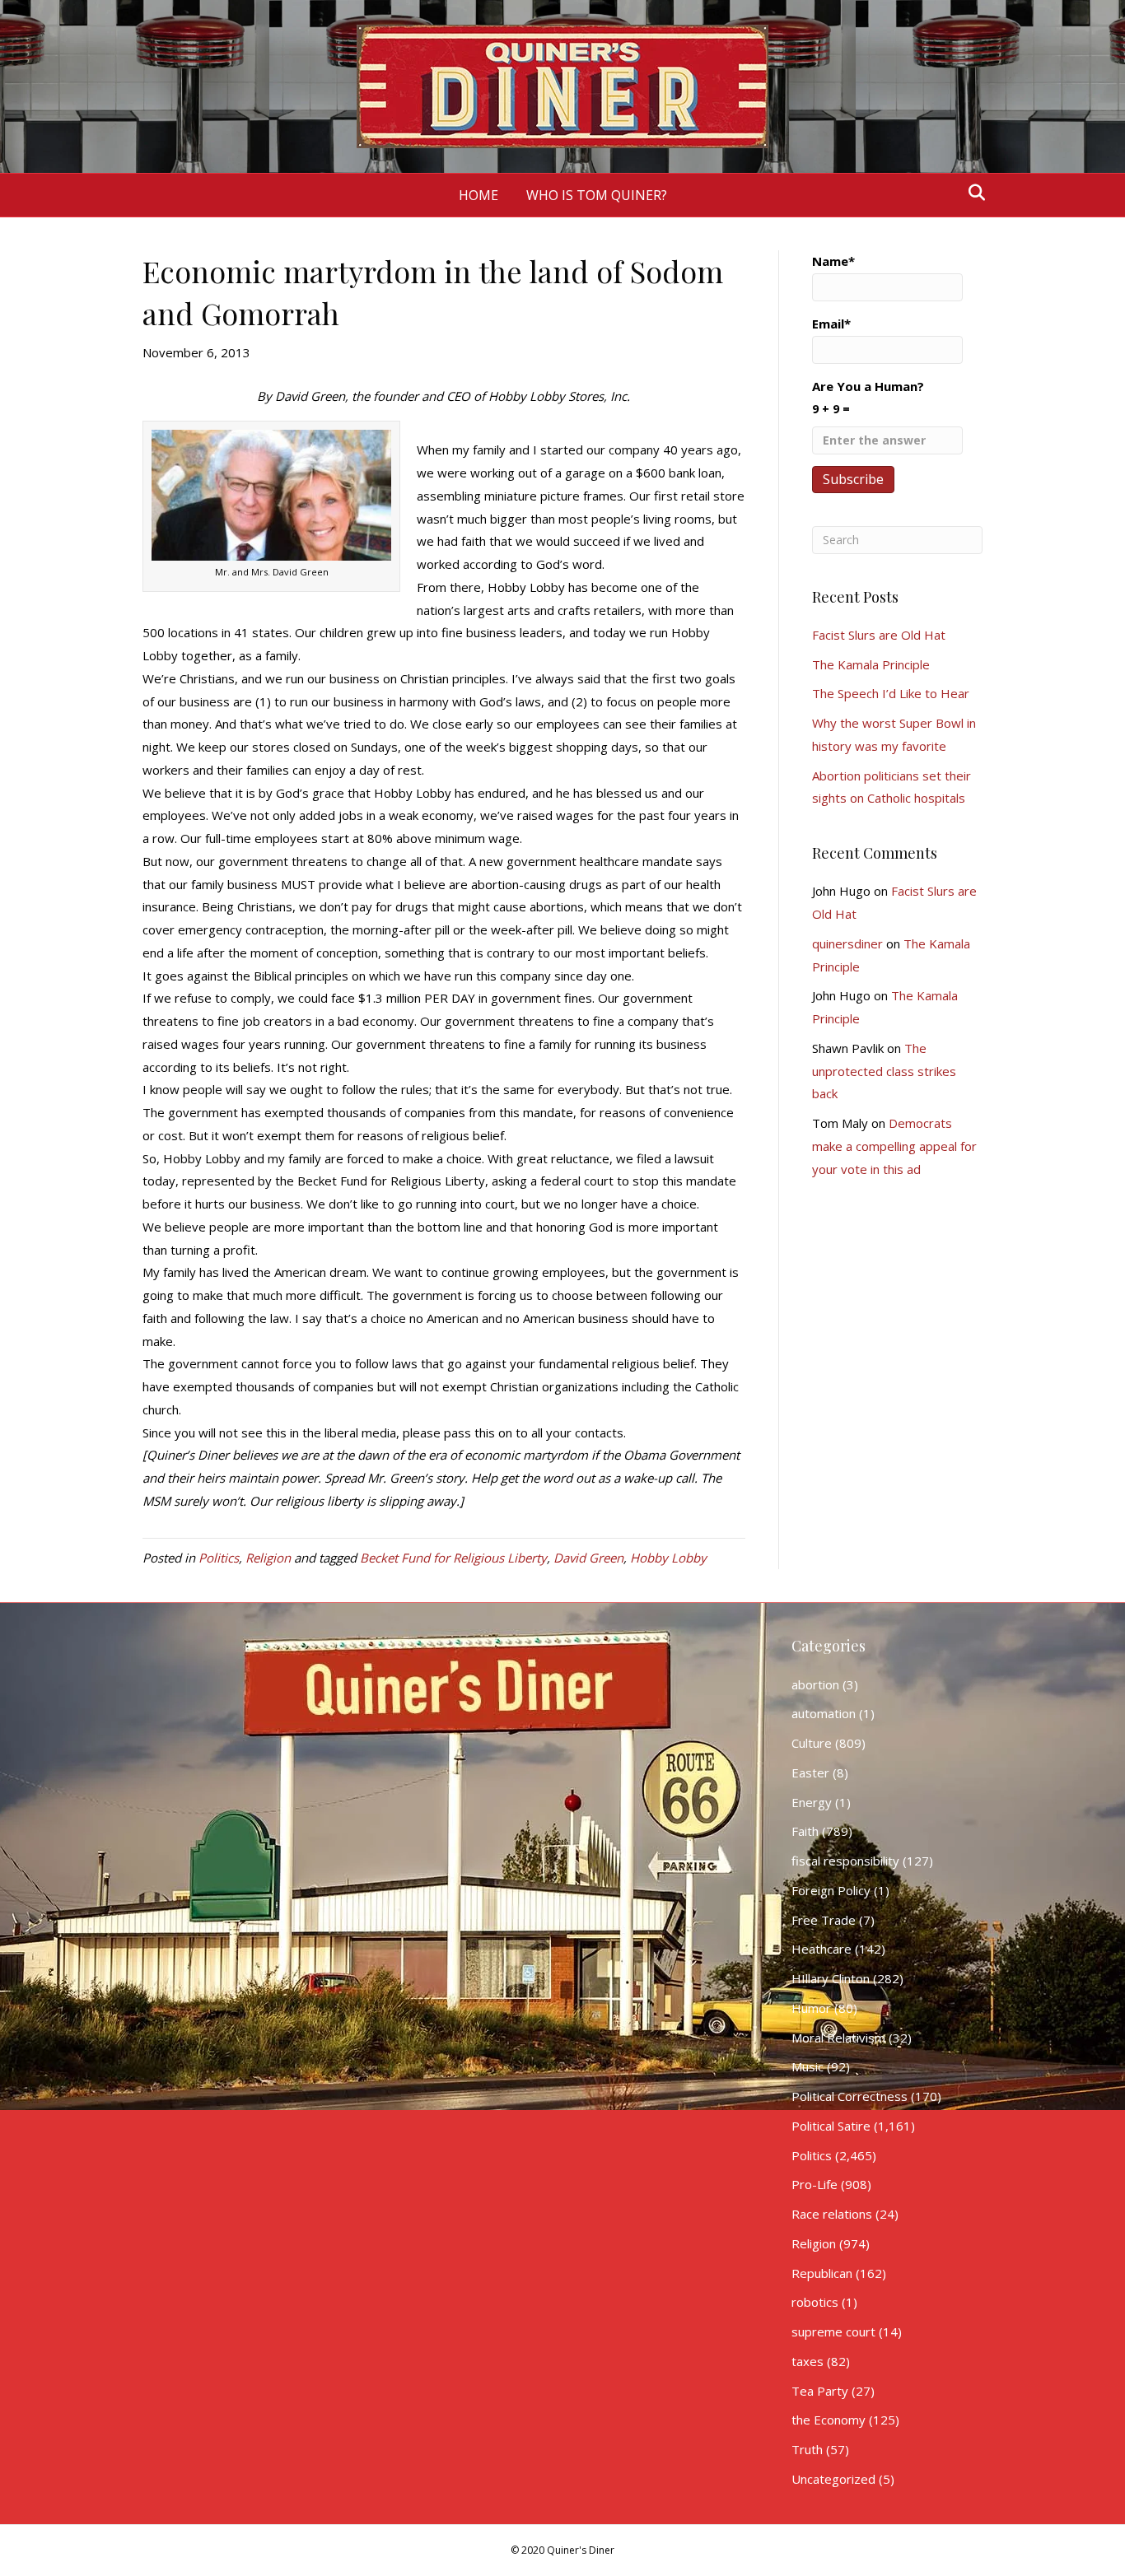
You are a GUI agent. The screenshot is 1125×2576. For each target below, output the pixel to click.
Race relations (832, 2214)
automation (824, 1713)
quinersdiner (847, 943)
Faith (805, 1831)
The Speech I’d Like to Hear (891, 693)
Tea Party (820, 2391)
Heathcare (822, 1949)
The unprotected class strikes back (884, 1071)
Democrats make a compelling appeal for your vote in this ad (894, 1146)
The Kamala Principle (871, 664)
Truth (807, 2449)
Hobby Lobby (668, 1558)
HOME (478, 195)
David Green (588, 1558)
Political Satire (831, 2126)
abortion (815, 1684)
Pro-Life (815, 2184)
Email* (831, 324)
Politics (219, 1558)
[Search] (972, 193)
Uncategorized (833, 2479)
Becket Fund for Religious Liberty (453, 1558)
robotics (815, 2302)
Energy (812, 1802)
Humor (811, 2008)
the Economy (829, 2420)
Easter (810, 1772)
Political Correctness (850, 2096)
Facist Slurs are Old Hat (879, 635)
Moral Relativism (838, 2038)
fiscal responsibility (845, 1861)
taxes (808, 2361)
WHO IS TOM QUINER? (597, 195)
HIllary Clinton (831, 1978)
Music (808, 2066)
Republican (822, 2273)
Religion (268, 1558)
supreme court (833, 2331)
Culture (812, 1743)
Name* (833, 261)
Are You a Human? (868, 397)
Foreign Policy (831, 1890)
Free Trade (824, 1920)
